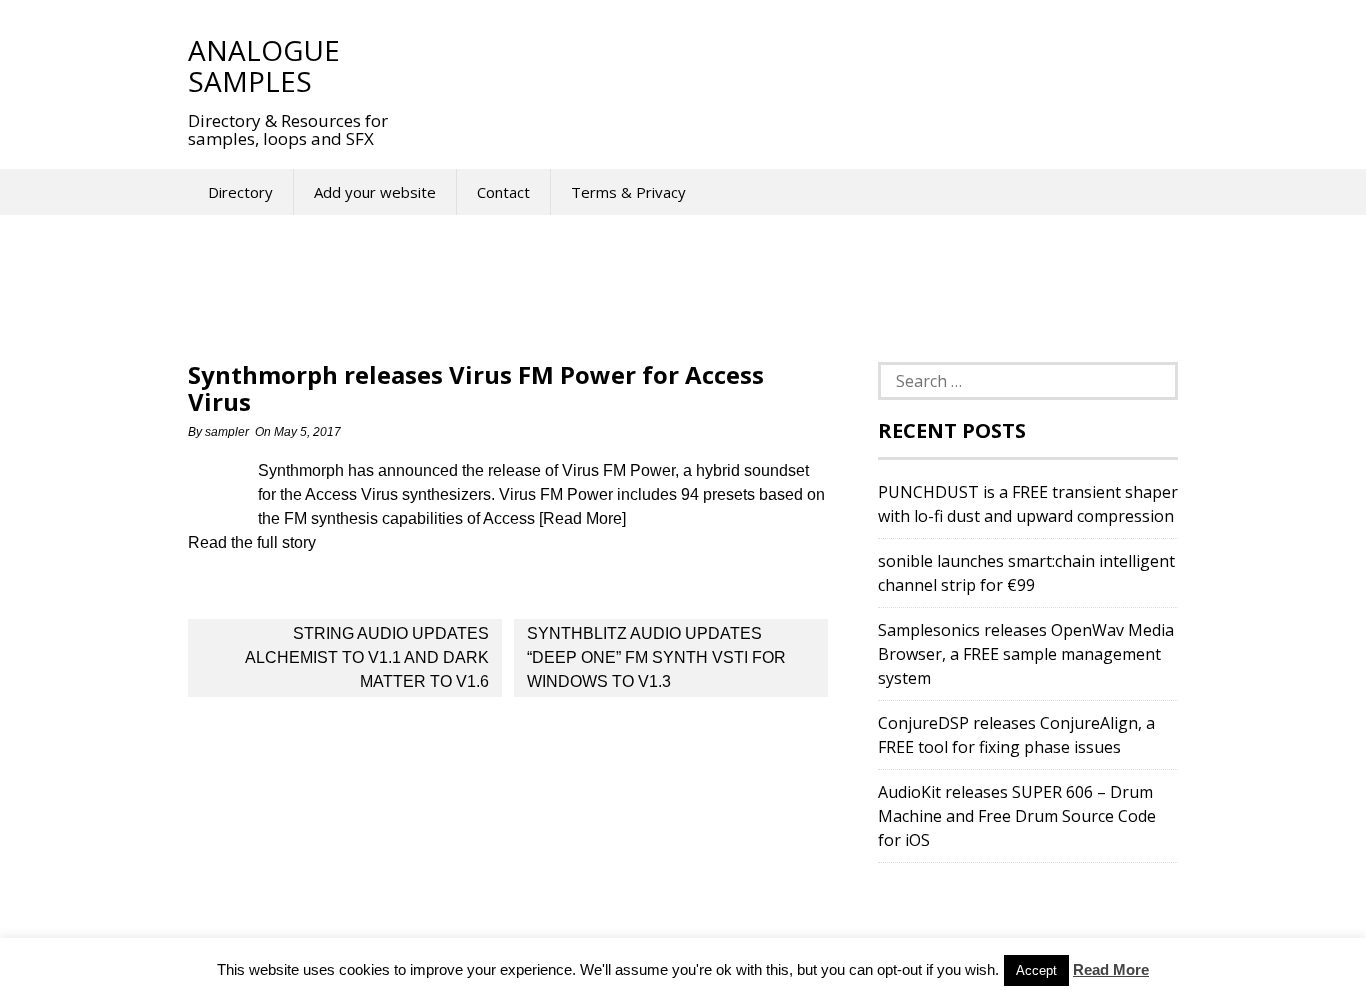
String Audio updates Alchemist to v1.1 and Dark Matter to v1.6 (367, 657)
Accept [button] (1036, 970)
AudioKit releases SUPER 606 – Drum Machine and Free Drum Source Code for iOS (1017, 816)
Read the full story (252, 542)
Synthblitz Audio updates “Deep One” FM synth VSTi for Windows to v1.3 (656, 657)
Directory (240, 192)
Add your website (375, 192)
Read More (1111, 969)
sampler (227, 432)
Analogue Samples (264, 65)
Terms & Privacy (628, 192)
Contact (503, 192)
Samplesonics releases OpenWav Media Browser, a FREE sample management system (1026, 654)
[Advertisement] (782, 65)
